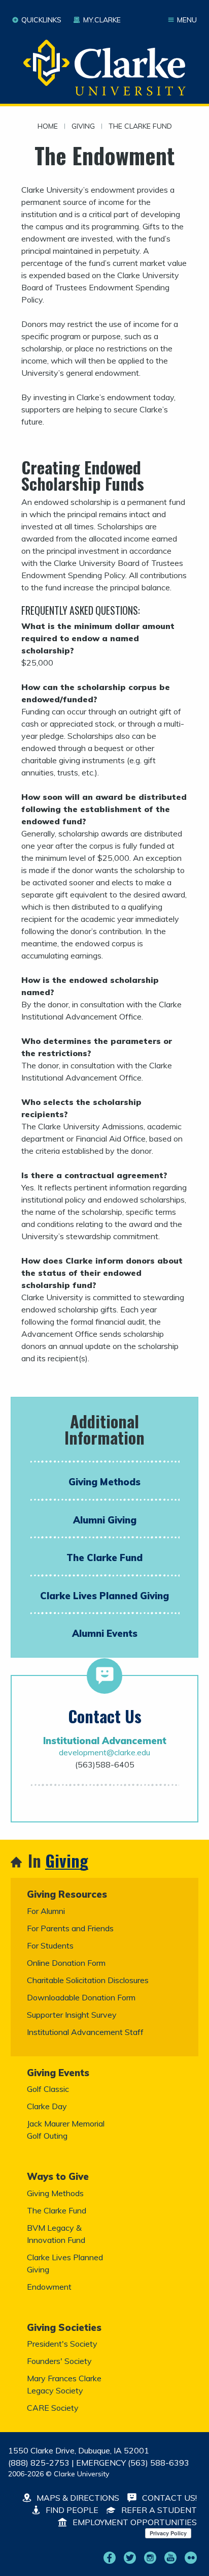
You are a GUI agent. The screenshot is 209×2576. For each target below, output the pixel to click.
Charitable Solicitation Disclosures (88, 1980)
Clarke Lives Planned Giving (104, 1596)
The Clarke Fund (140, 127)
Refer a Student (158, 2510)
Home (48, 127)
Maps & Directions (77, 2498)
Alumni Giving (105, 1520)
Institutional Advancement (105, 1741)
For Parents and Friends (70, 1928)
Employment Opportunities (134, 2522)
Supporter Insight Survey (72, 2015)
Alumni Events (105, 1633)
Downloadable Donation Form (81, 1997)
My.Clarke (102, 20)
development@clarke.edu (104, 1752)
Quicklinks (41, 20)
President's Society (62, 2344)
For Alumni (46, 1911)
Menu (187, 20)
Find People (71, 2510)
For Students (50, 1945)
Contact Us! (168, 2498)
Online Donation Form (66, 1963)
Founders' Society (59, 2361)
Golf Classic (48, 2089)
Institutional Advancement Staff (85, 2032)
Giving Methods (104, 1482)
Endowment (49, 2287)
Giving (83, 127)
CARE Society (53, 2408)
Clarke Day (47, 2106)
